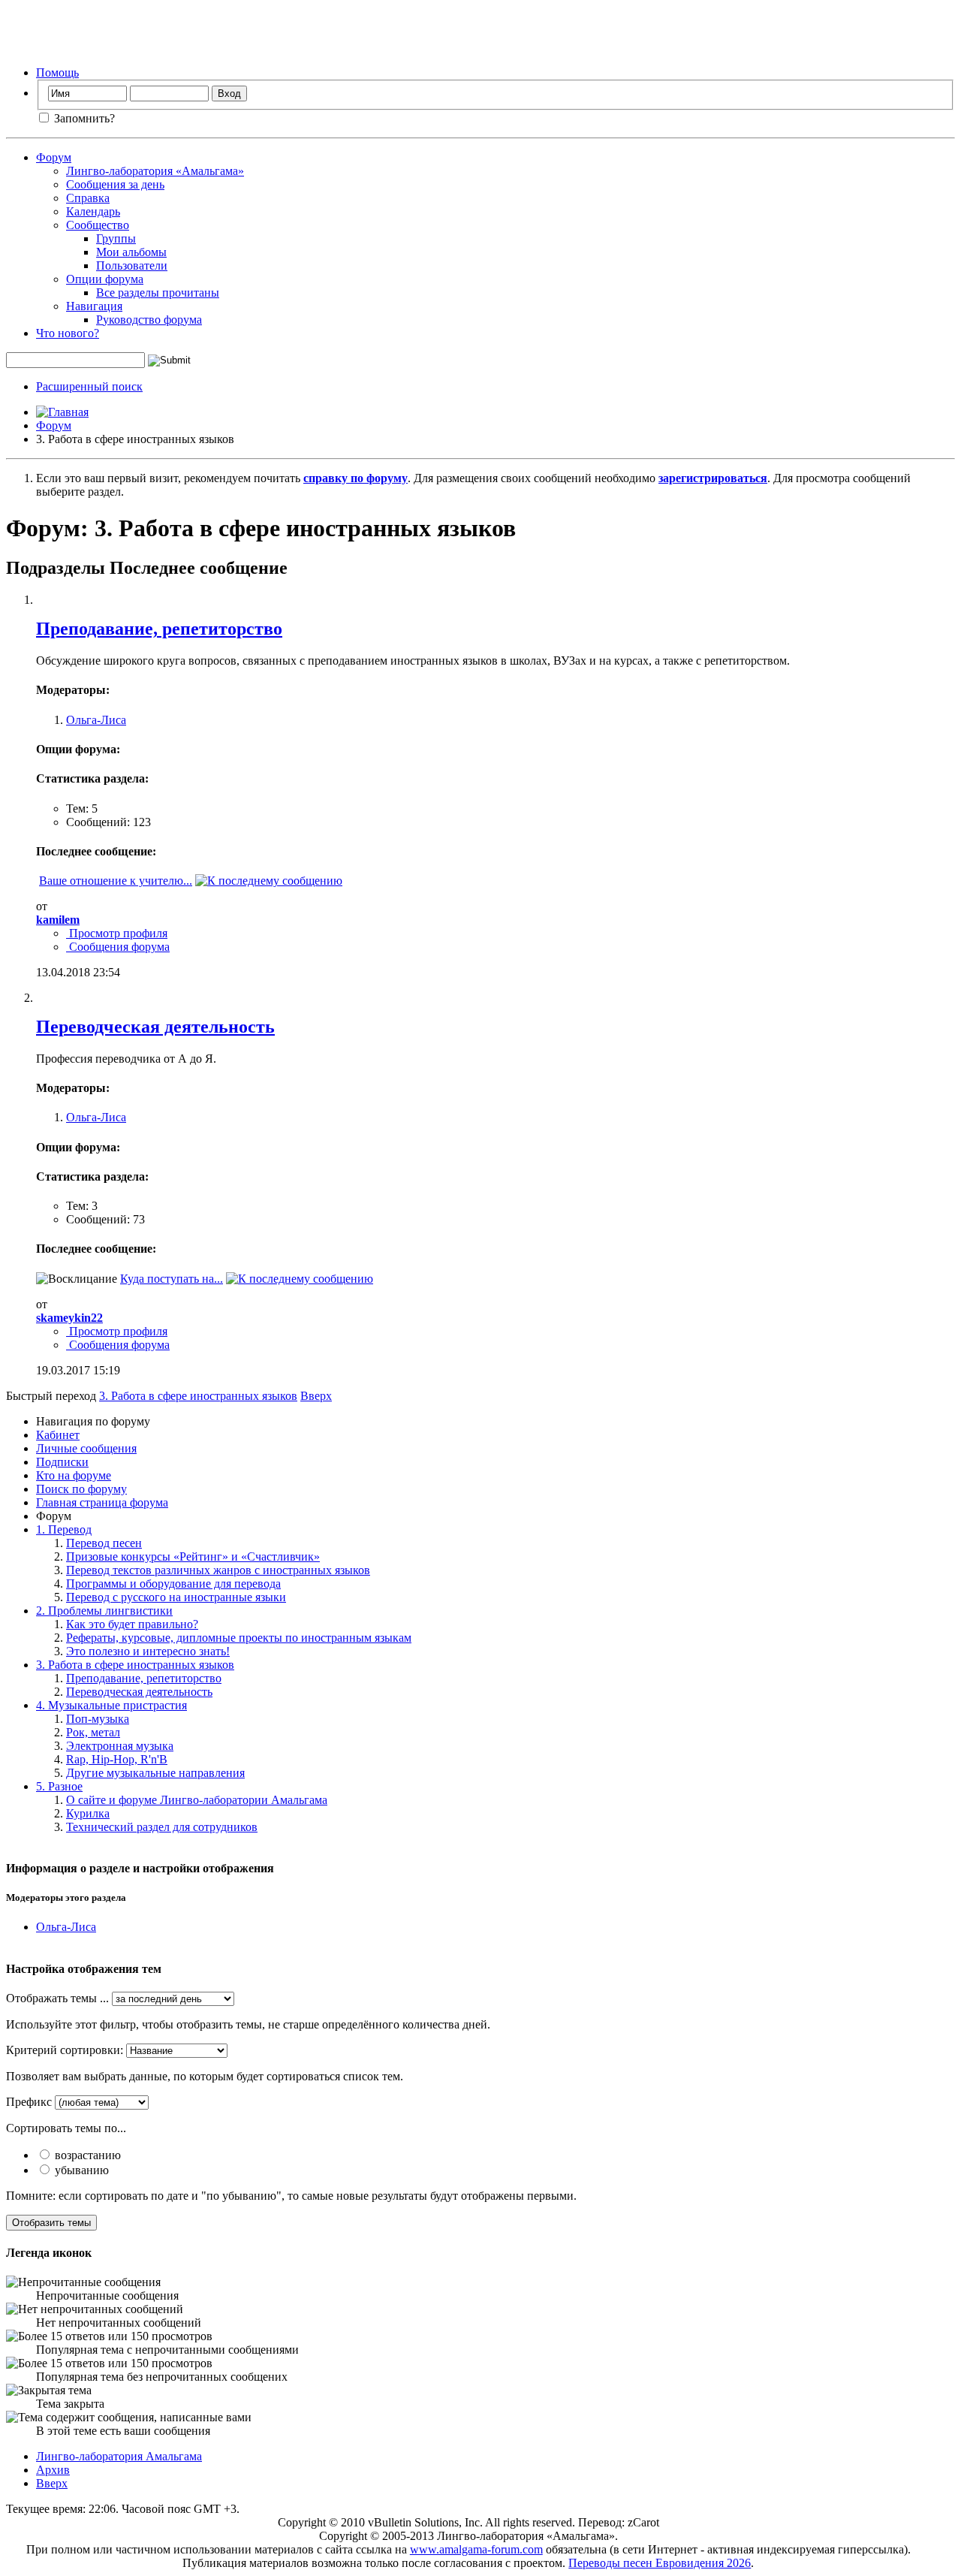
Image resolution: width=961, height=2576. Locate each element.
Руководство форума (149, 320)
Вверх (316, 1396)
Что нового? (68, 333)
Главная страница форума (102, 1502)
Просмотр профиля (117, 933)
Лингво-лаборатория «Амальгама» (155, 171)
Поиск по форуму (81, 1489)
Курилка (88, 1813)
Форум (54, 157)
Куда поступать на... (172, 1279)
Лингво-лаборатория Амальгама (119, 2456)
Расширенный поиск (89, 386)
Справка (88, 198)
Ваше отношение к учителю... (116, 881)
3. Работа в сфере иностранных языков (135, 1665)
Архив (53, 2470)
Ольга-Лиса (96, 720)
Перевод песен (104, 1543)
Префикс (29, 2102)
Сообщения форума (118, 947)
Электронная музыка (120, 1746)
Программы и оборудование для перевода (173, 1584)
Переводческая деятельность (155, 1027)
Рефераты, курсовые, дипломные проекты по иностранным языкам (239, 1638)
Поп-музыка (98, 1719)
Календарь (93, 211)
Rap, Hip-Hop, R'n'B (117, 1759)
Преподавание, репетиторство (159, 629)
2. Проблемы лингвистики (104, 1611)
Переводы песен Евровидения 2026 (660, 2563)
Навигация (94, 306)
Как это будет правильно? (132, 1624)
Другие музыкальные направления (155, 1773)
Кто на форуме (74, 1475)
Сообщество (98, 225)
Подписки (62, 1462)
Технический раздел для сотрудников (162, 1827)
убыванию (80, 2170)
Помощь (57, 72)
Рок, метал (93, 1732)
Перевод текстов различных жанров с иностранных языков (218, 1570)
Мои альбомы (131, 252)
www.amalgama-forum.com (476, 2549)
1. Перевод (64, 1529)
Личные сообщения (86, 1448)
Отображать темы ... (57, 1998)
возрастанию (86, 2155)
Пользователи (132, 265)
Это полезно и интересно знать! (148, 1651)
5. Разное (59, 1786)
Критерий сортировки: (65, 2050)
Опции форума (105, 279)
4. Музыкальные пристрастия (111, 1705)
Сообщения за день (115, 184)
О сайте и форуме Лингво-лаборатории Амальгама (197, 1800)
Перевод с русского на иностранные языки (176, 1597)
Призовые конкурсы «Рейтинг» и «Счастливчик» (193, 1556)
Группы (116, 238)
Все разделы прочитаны (158, 293)
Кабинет (58, 1435)
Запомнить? (83, 118)
